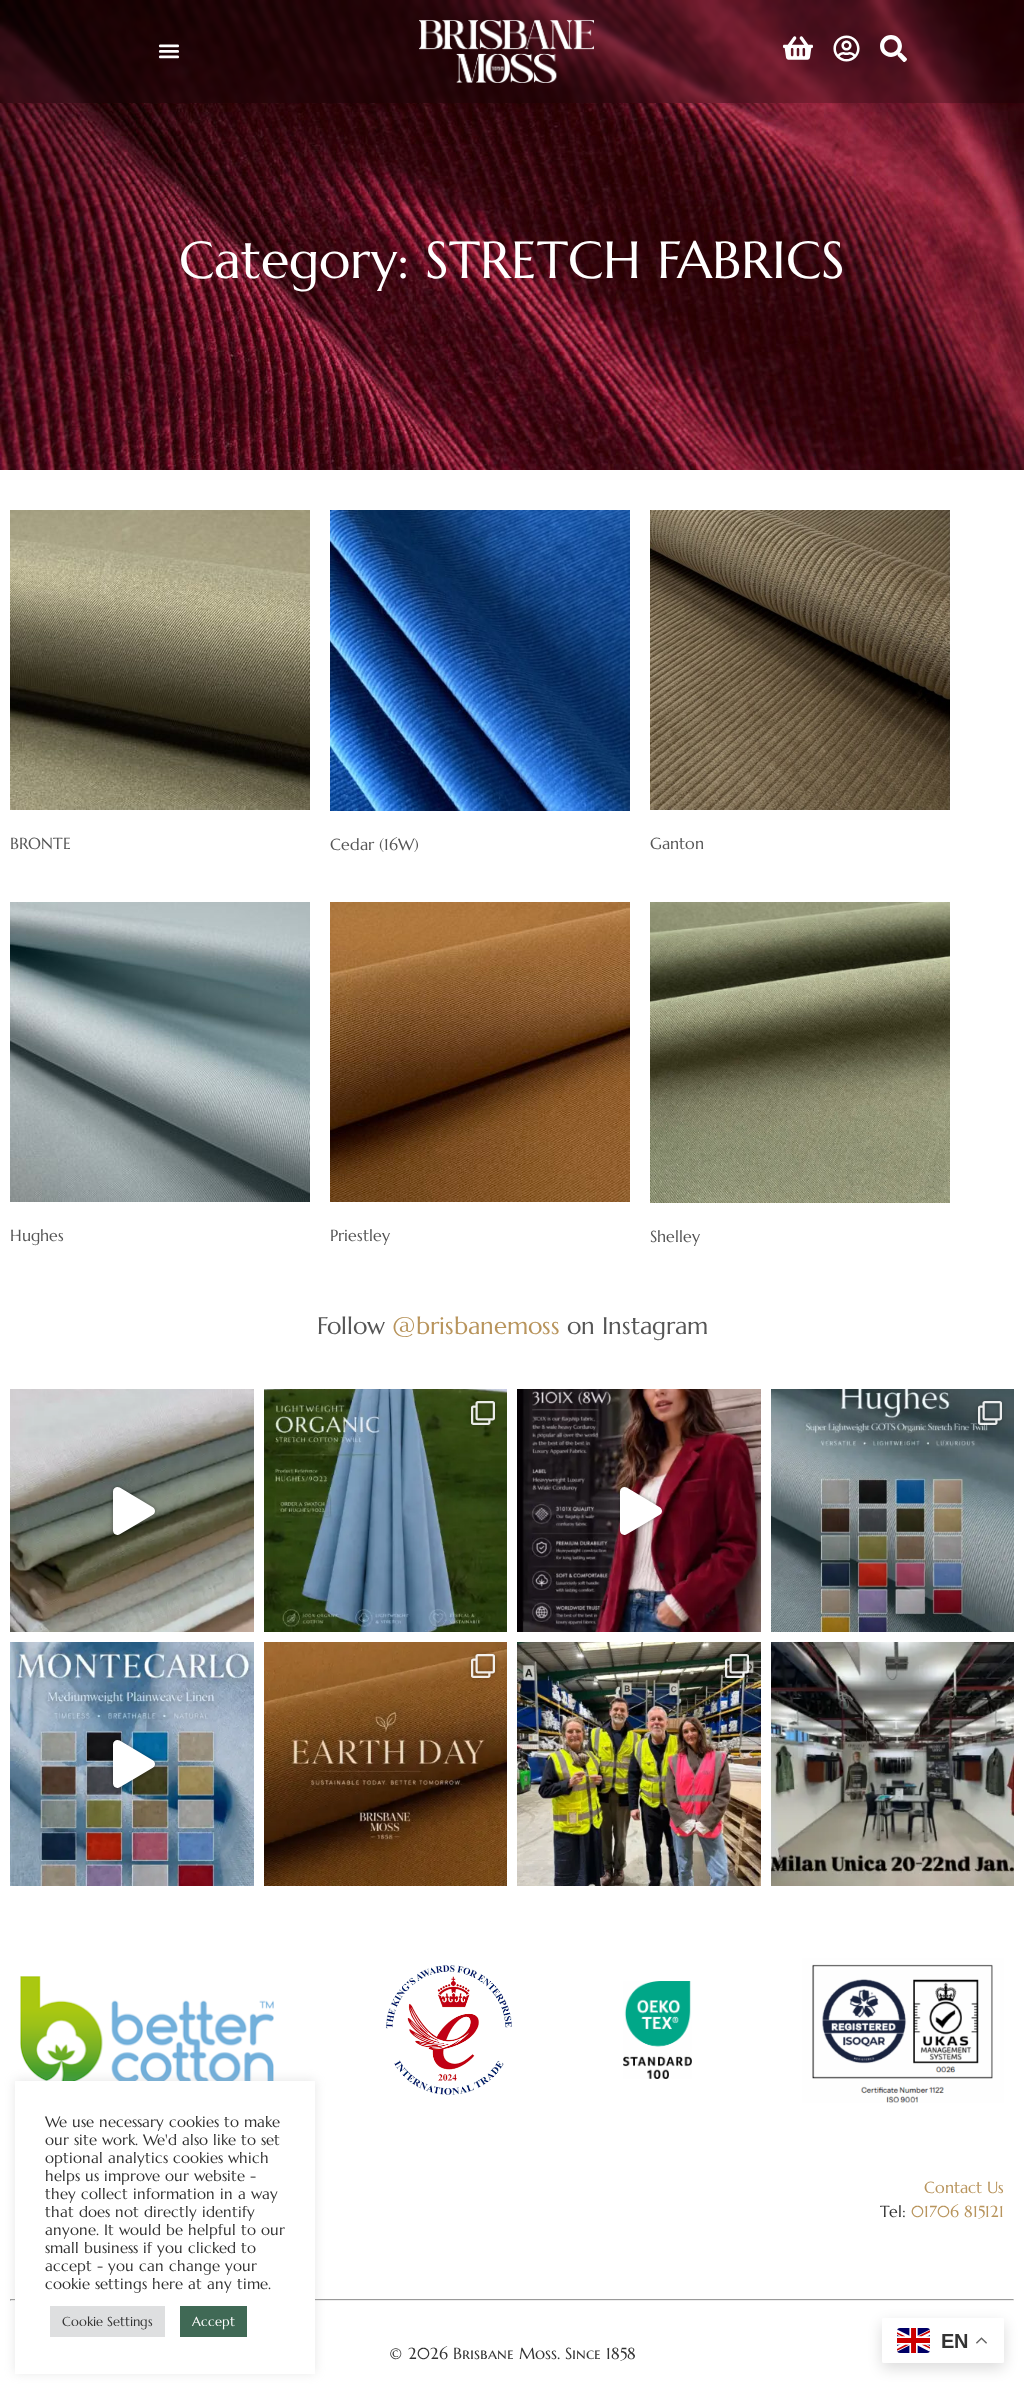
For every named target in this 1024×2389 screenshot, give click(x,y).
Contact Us (964, 2187)
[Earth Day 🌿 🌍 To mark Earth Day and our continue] (386, 1764)
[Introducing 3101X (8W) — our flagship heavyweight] (639, 1511)
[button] (168, 51)
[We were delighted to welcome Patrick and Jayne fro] (639, 1764)
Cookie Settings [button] (107, 2321)
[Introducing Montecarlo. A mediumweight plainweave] (132, 1764)
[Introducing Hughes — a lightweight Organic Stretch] (386, 1511)
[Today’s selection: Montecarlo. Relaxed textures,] (132, 1511)
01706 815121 (957, 2211)
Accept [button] (213, 2321)
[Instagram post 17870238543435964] (893, 1764)
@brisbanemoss (476, 1326)
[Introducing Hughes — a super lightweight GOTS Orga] (893, 1511)
